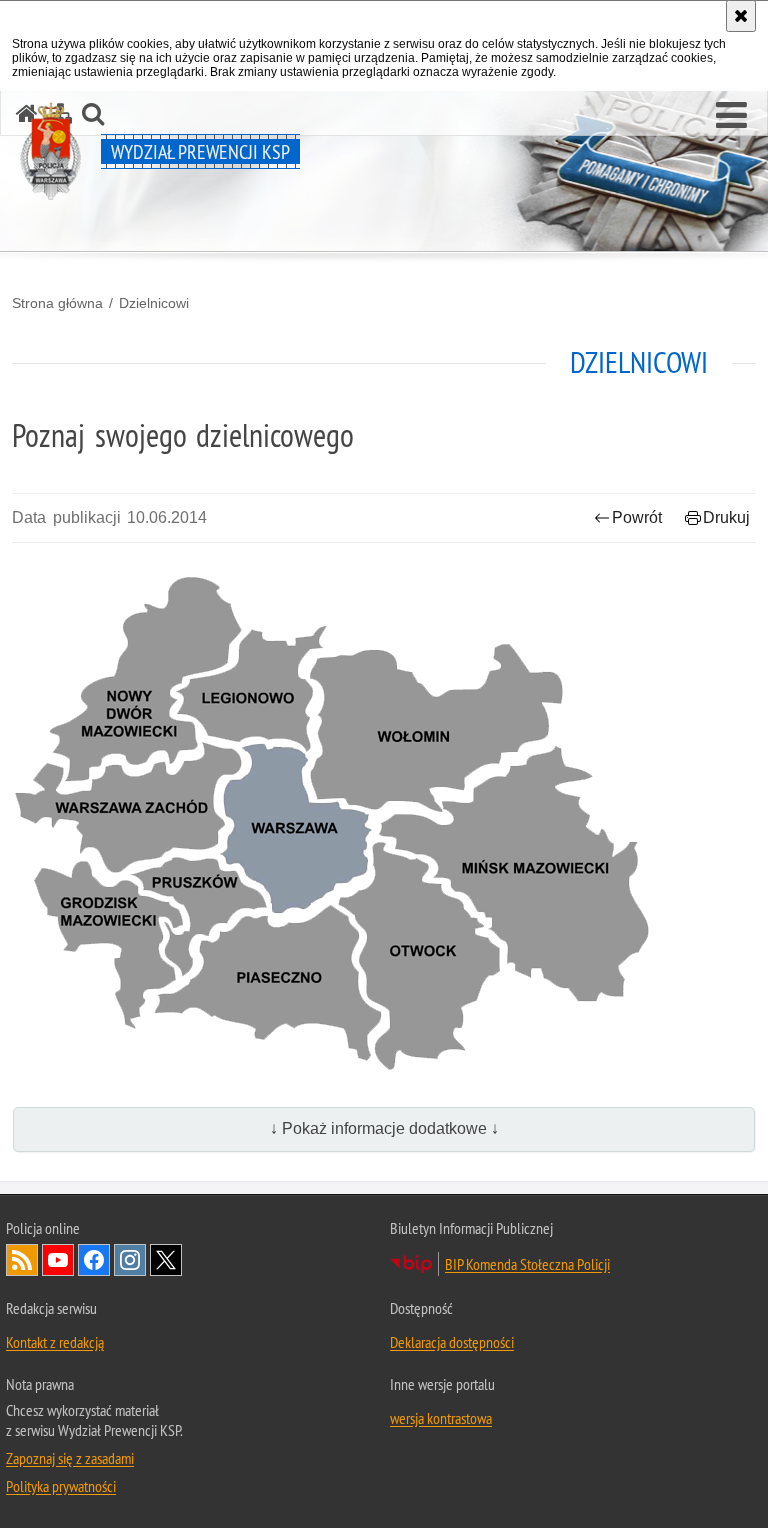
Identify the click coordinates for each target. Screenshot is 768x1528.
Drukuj (726, 517)
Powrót (637, 517)
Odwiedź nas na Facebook (94, 1260)
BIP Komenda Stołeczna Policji (527, 1264)
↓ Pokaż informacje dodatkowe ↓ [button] (384, 1128)
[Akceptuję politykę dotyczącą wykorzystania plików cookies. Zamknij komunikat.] (741, 16)
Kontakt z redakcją (55, 1342)
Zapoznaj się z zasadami (70, 1458)
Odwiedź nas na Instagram (130, 1260)
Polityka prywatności (61, 1486)
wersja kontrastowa (441, 1418)
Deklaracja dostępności (452, 1342)
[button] (731, 116)
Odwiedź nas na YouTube (58, 1260)
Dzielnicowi (154, 303)
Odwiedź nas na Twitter (166, 1260)
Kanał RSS (22, 1260)
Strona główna (57, 303)
